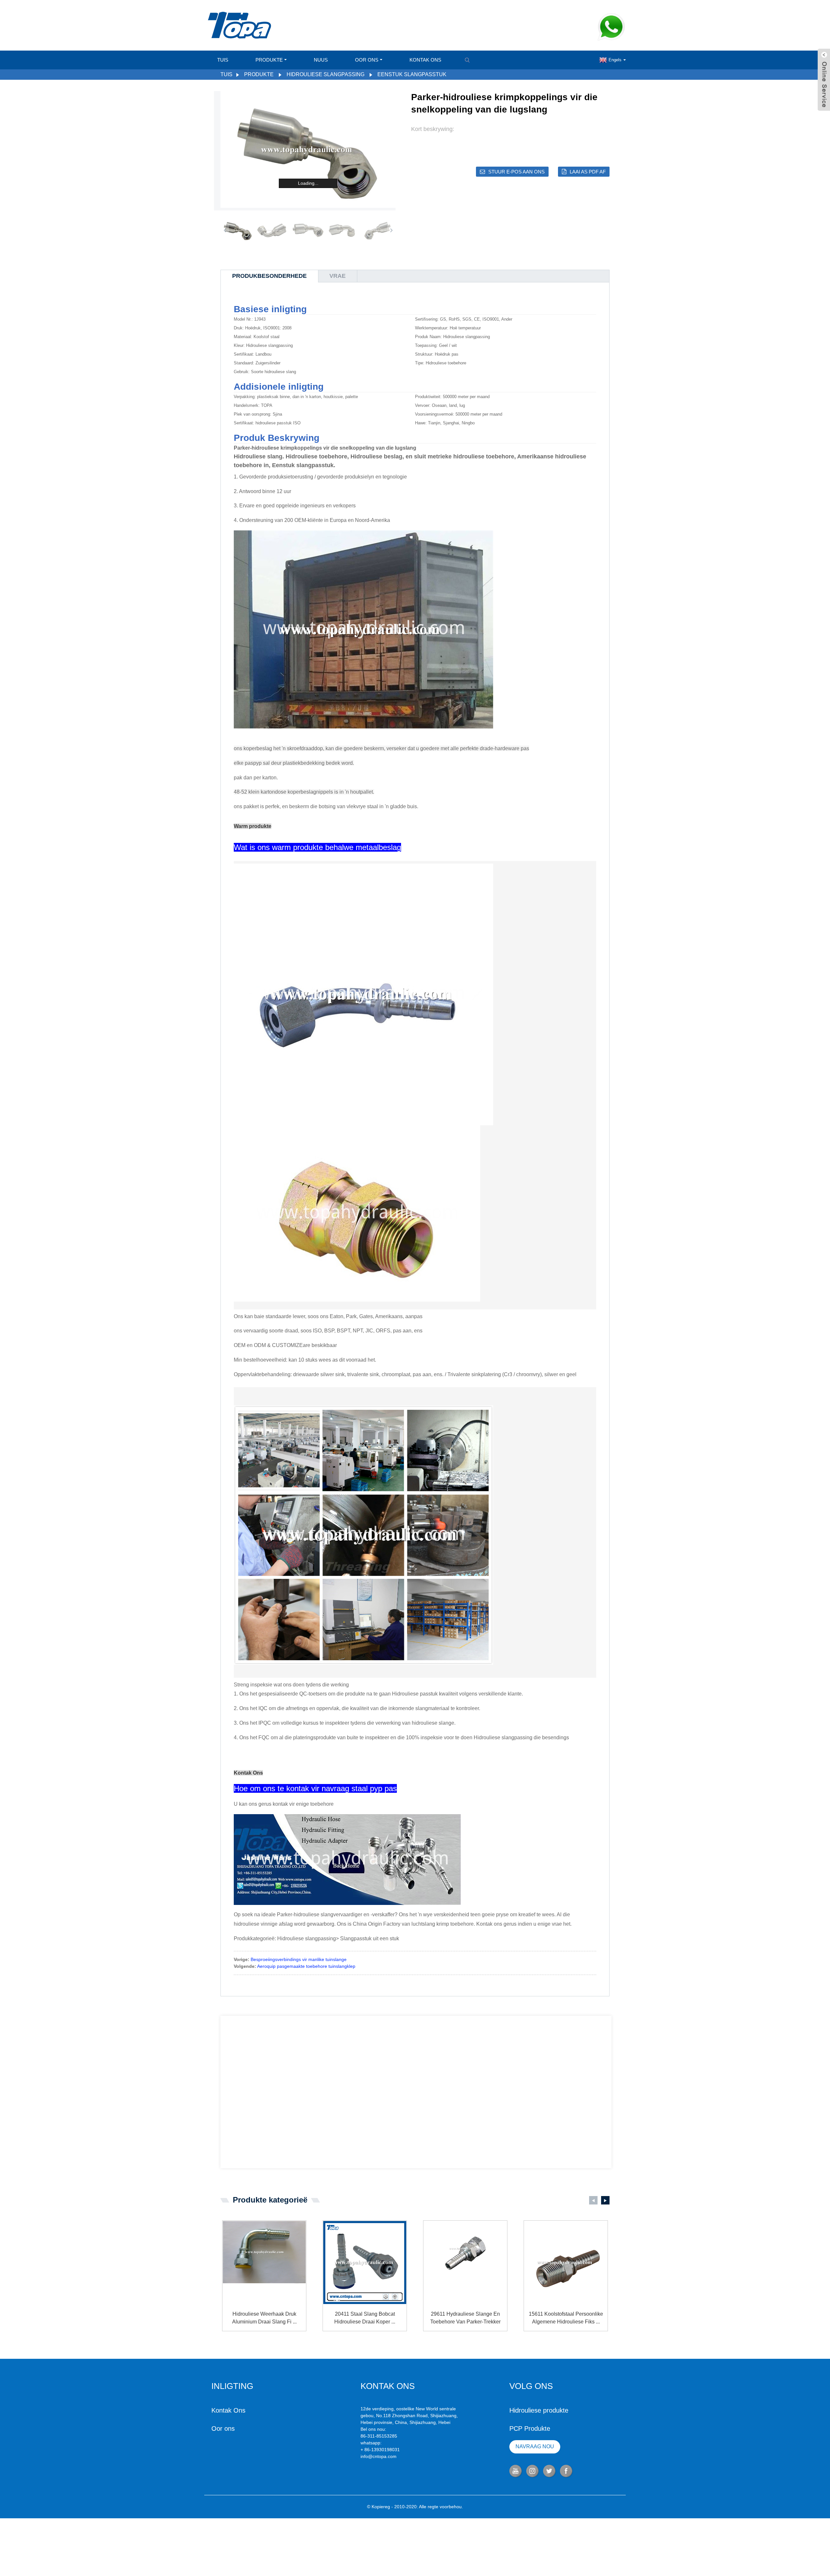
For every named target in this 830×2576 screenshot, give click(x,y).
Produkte (269, 60)
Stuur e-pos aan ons (516, 172)
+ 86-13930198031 (380, 2450)
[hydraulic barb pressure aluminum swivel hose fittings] (264, 2263)
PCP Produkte (530, 2428)
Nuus (321, 60)
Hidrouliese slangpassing (326, 74)
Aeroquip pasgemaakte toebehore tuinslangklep (306, 1966)
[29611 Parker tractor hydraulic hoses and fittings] (465, 2263)
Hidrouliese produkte (539, 2410)
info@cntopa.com (379, 2456)
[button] (391, 230)
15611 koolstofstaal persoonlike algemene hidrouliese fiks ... (566, 2318)
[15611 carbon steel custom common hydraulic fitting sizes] (566, 2263)
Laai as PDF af (588, 172)
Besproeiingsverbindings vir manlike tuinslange (299, 1959)
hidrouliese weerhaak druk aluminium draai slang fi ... (264, 2318)
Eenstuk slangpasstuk (412, 74)
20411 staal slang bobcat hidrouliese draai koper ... (365, 2318)
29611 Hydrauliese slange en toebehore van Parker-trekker (465, 2318)
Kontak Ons (425, 60)
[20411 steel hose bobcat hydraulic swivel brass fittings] (365, 2263)
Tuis (223, 60)
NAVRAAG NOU (535, 2446)
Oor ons (367, 60)
